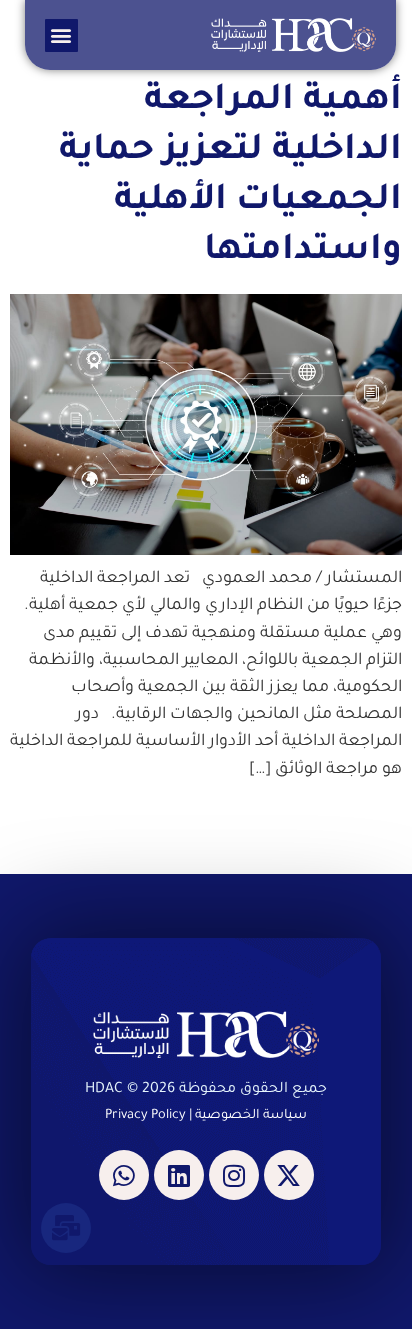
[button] (61, 35)
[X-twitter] (289, 1175)
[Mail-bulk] (66, 1228)
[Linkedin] (179, 1175)
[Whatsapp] (124, 1175)
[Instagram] (234, 1175)
